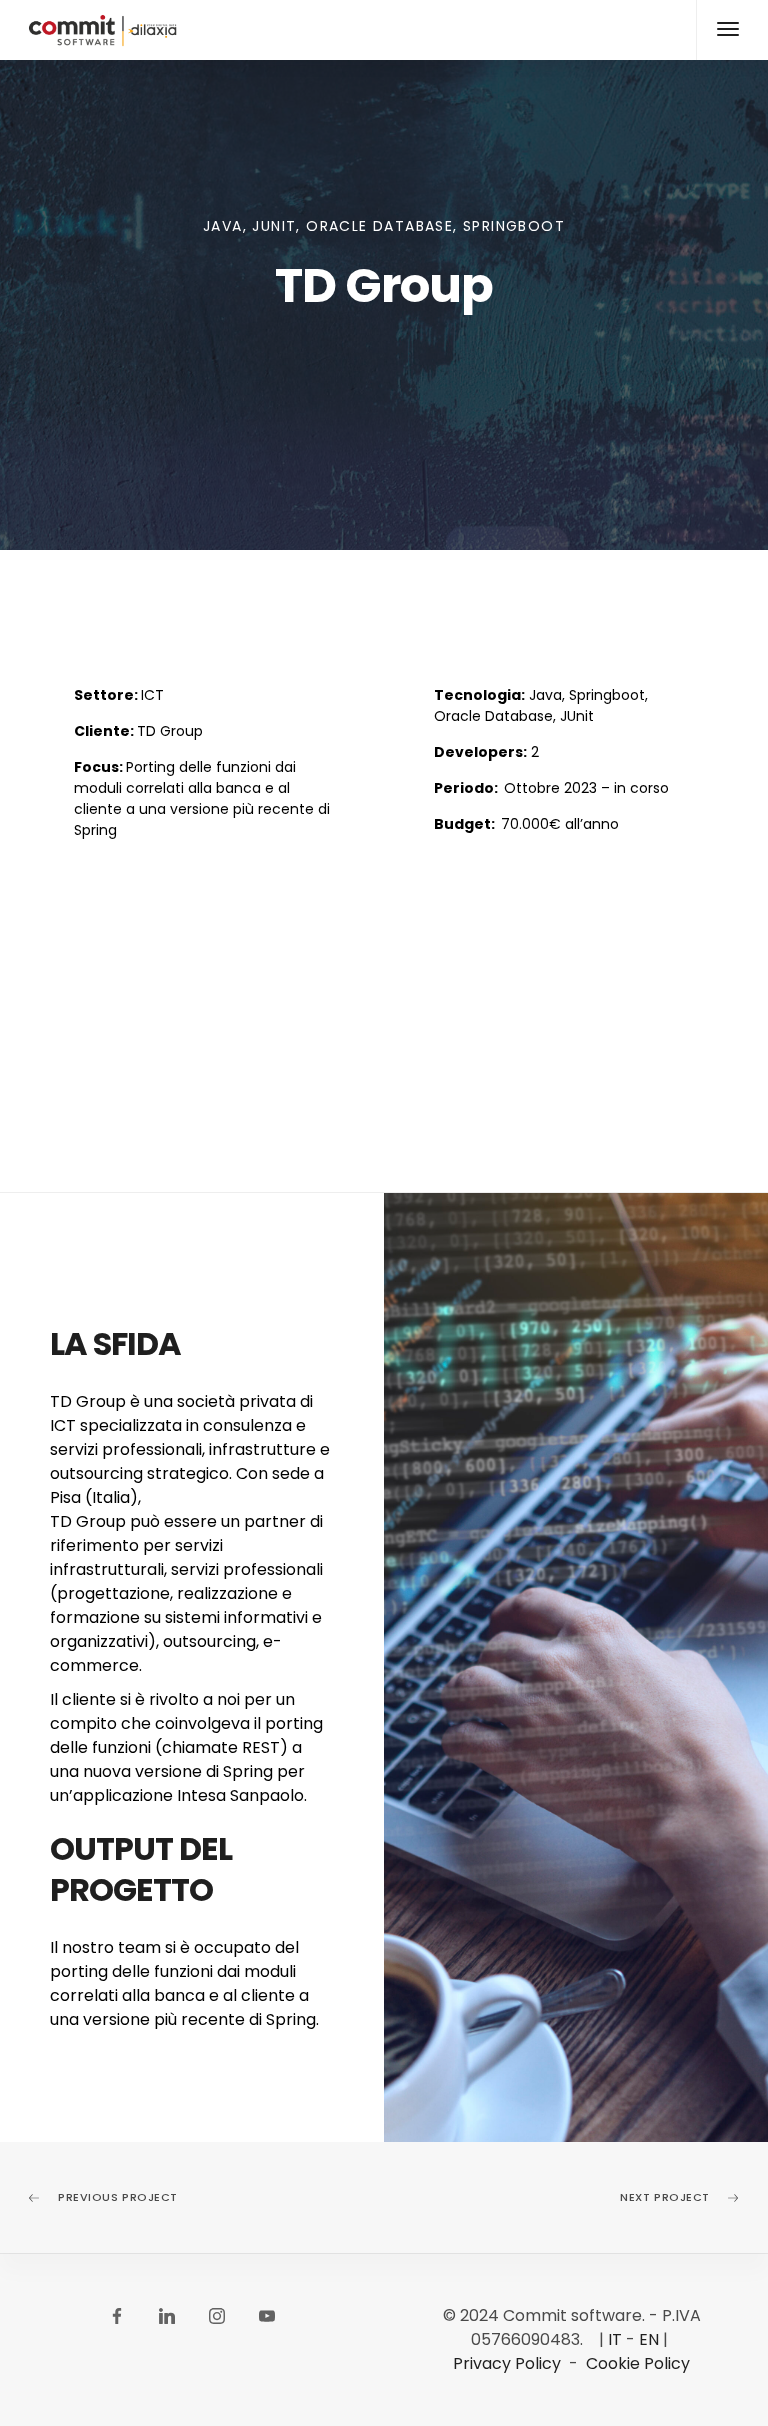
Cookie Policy (638, 2363)
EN (649, 2339)
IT (615, 2339)
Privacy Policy (507, 2363)
